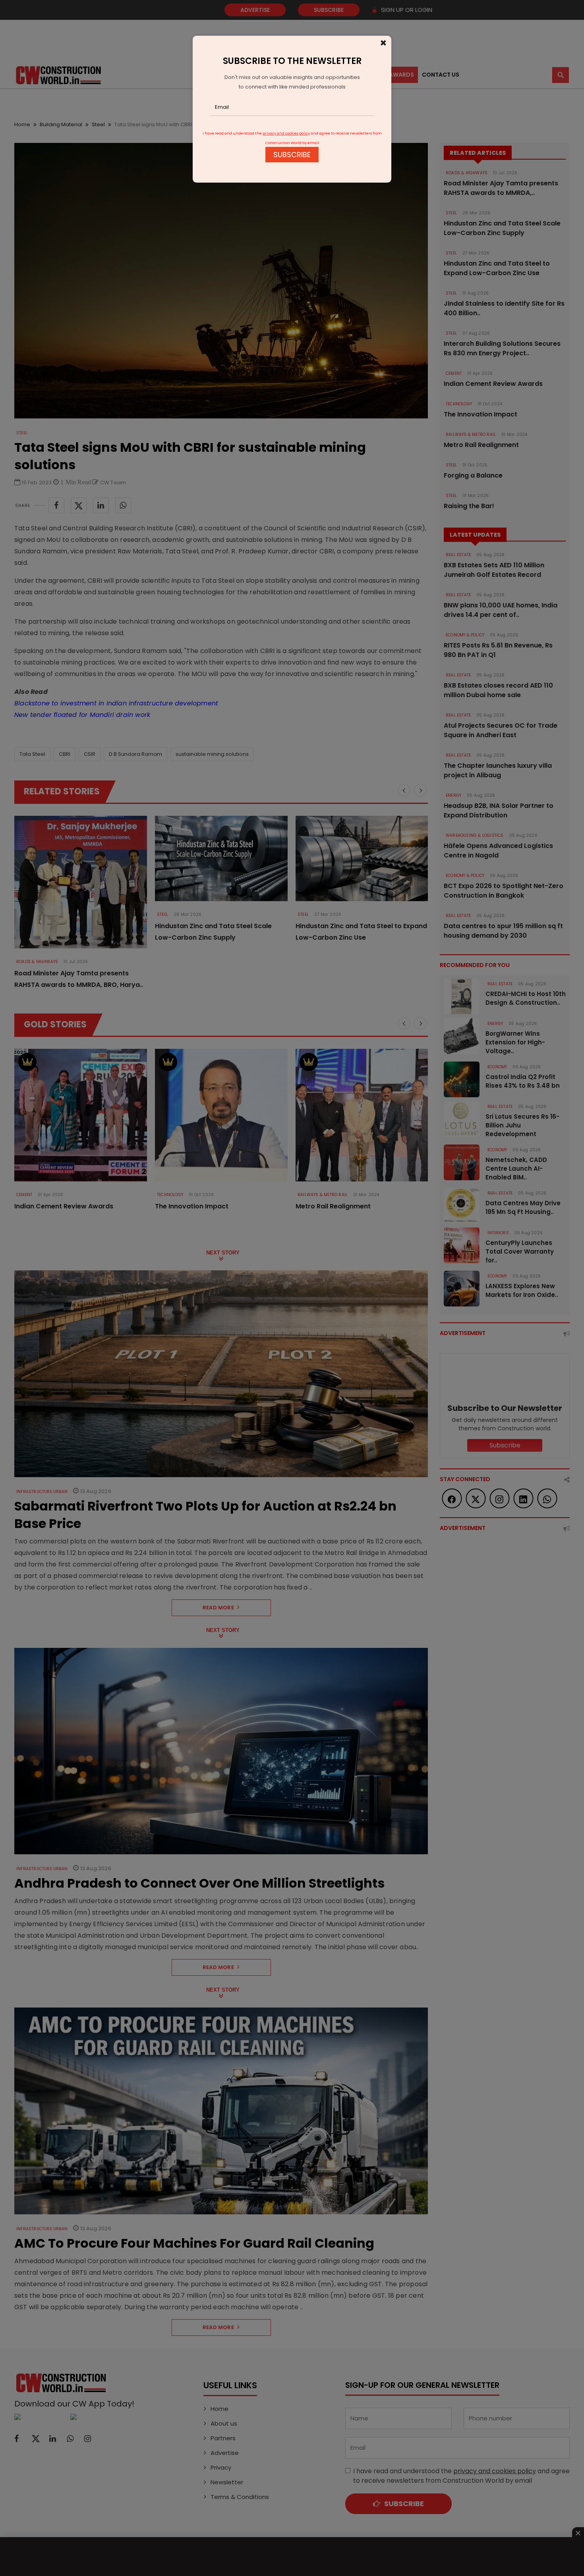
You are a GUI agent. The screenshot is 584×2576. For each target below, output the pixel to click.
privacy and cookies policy (286, 133)
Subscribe (292, 155)
